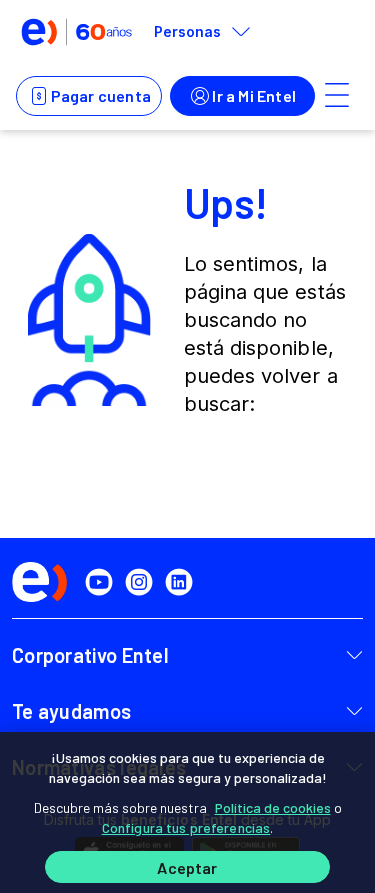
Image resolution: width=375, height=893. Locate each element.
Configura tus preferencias (186, 827)
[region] (187, 812)
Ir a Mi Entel (254, 95)
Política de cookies (273, 807)
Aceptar (187, 867)
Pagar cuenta (101, 95)
